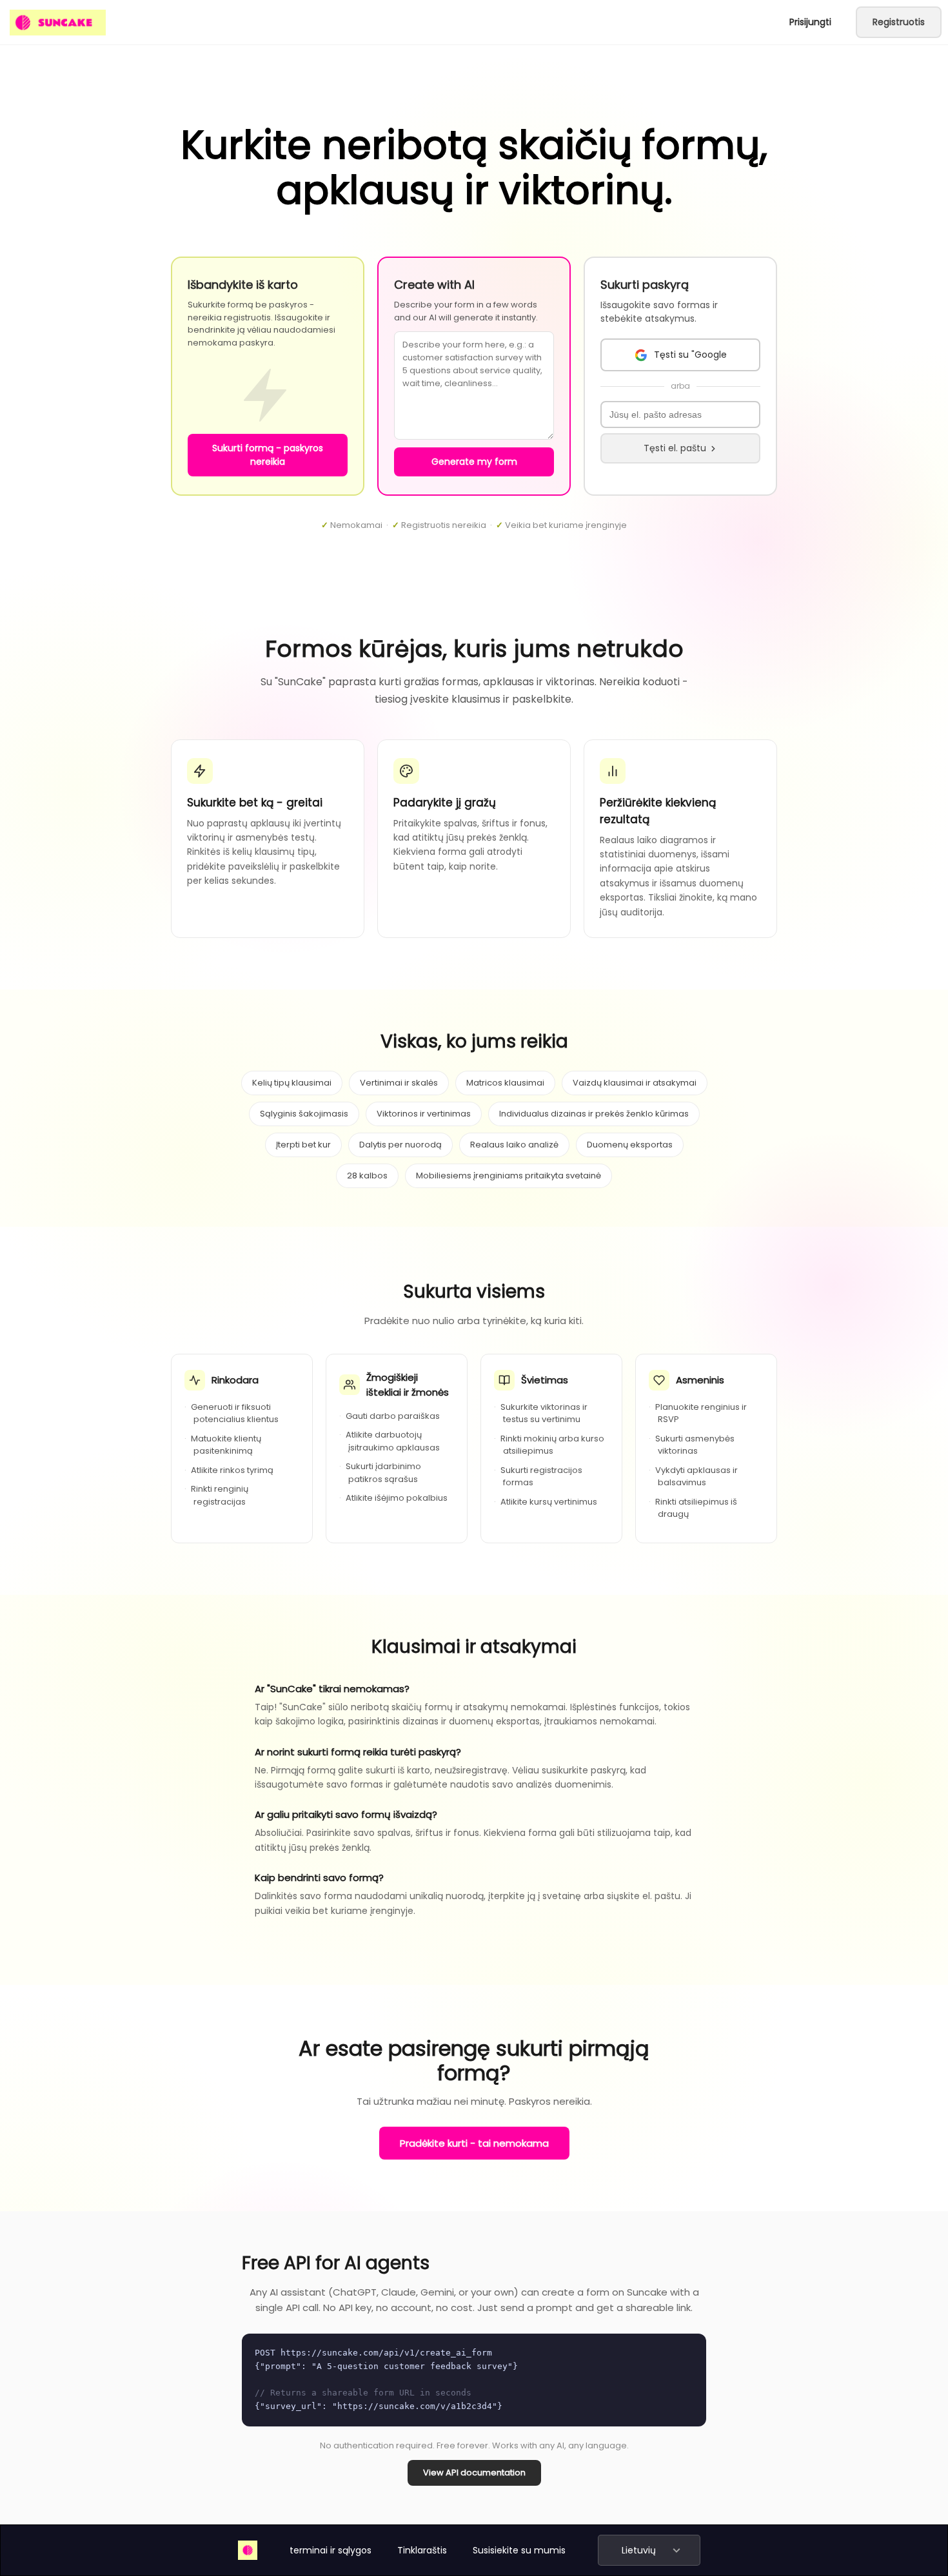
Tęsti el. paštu (675, 448)
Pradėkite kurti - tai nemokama (474, 2143)
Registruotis (899, 22)
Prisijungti (810, 22)
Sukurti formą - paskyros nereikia (268, 455)
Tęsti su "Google (690, 355)
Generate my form (474, 462)
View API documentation (474, 2473)
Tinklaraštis (422, 2550)
